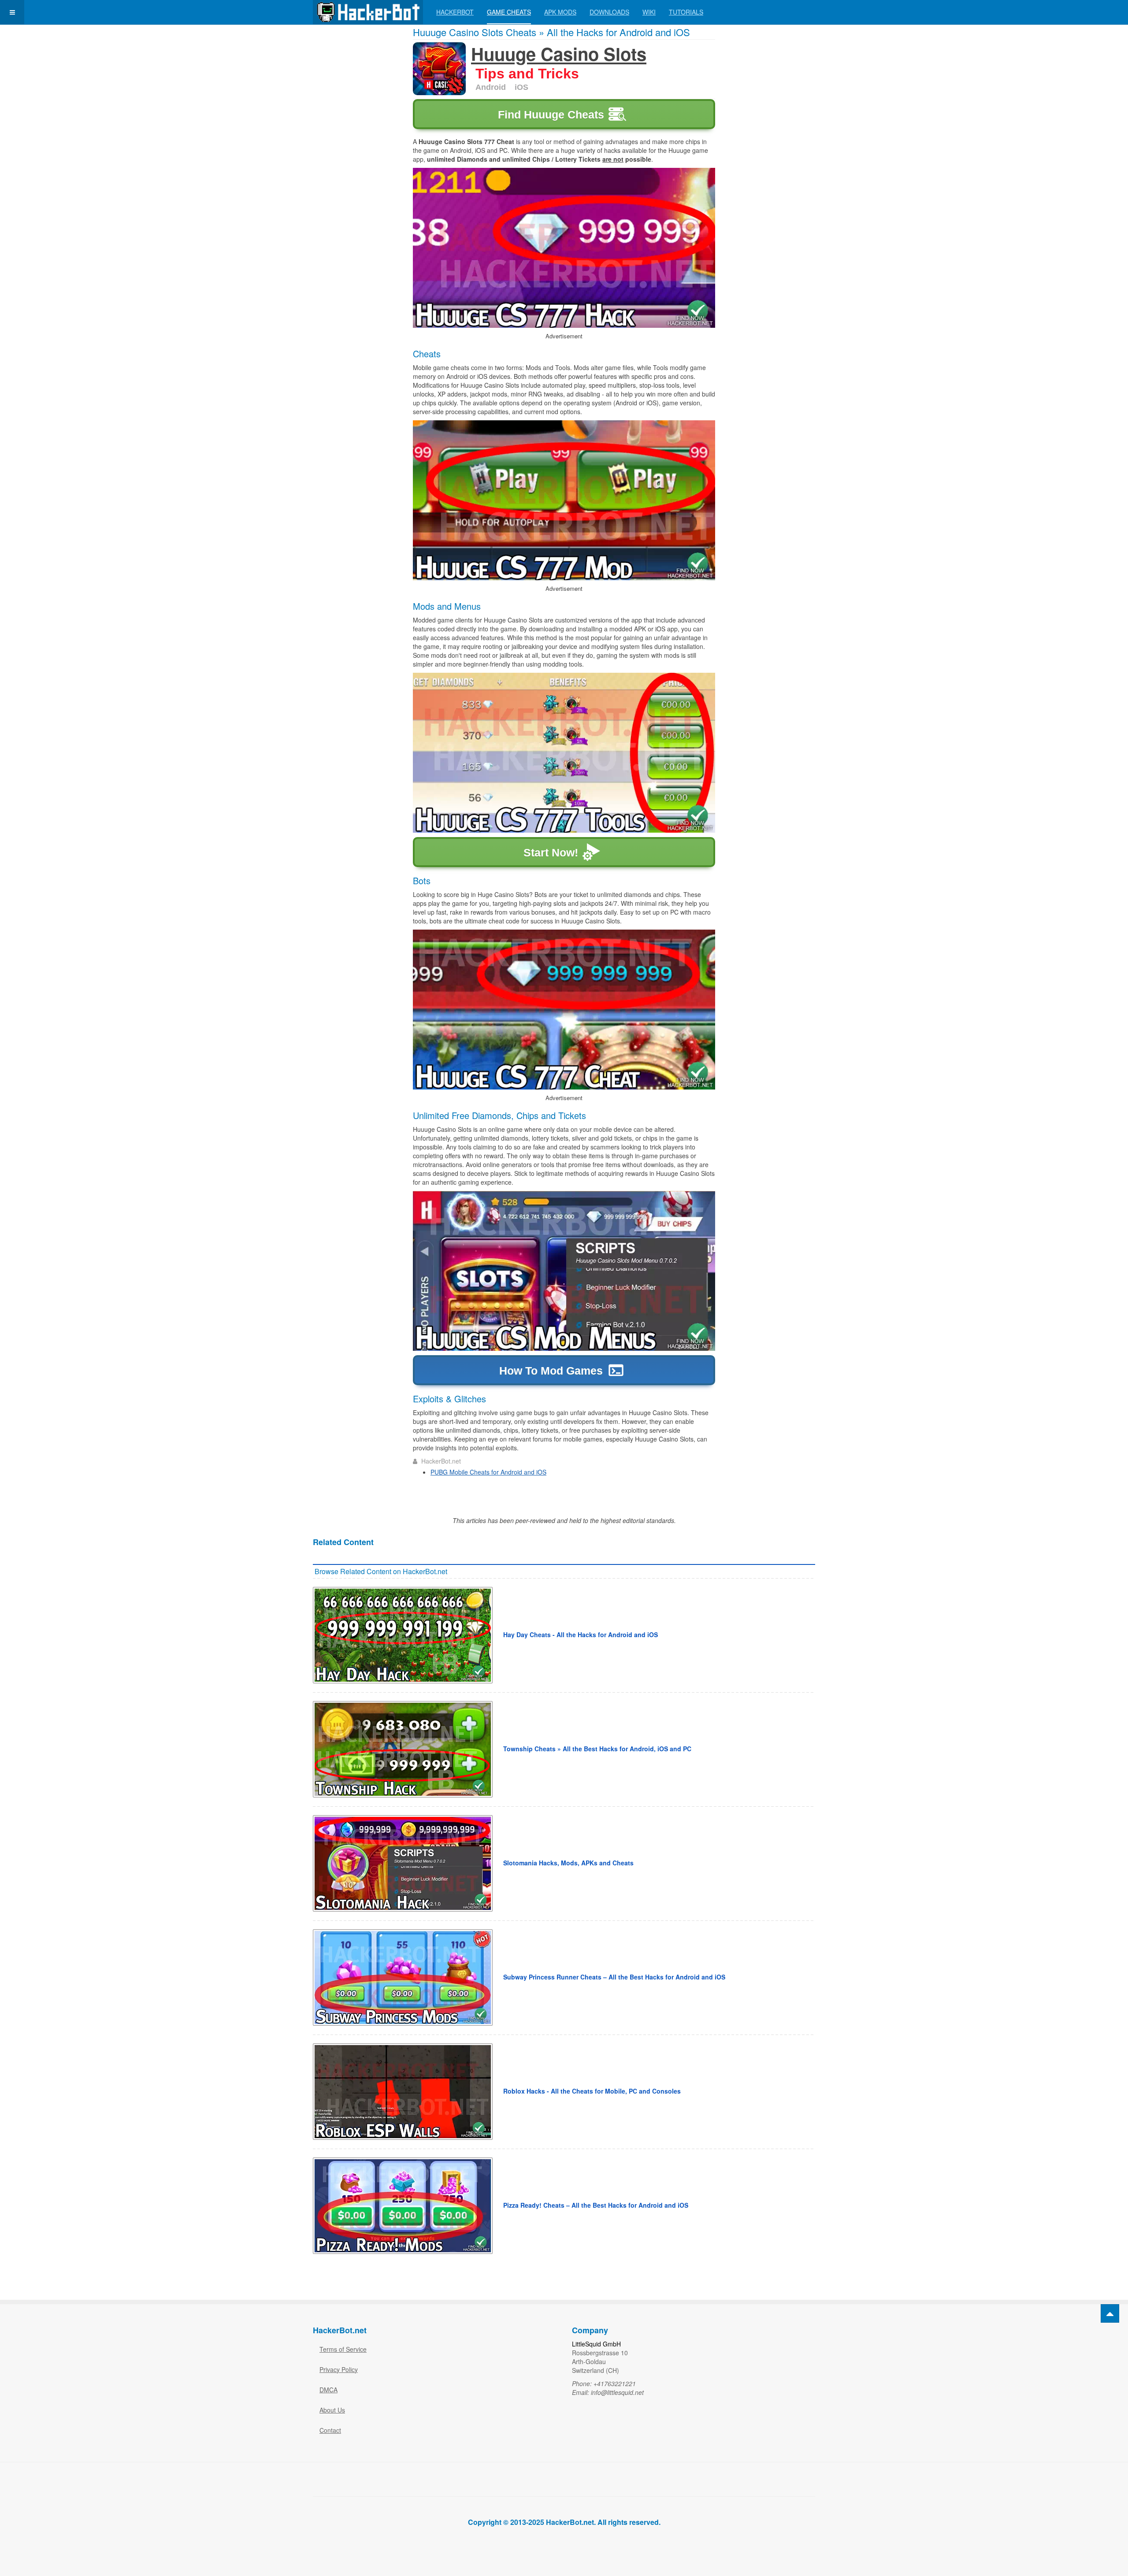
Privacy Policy (339, 2369)
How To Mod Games (551, 1371)
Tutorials (686, 12)
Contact (330, 2430)
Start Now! (551, 852)
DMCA (328, 2390)
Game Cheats (509, 12)
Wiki (649, 12)
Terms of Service (343, 2349)
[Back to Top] (1110, 2313)
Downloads (609, 12)
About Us (332, 2410)
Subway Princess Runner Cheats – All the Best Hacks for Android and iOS (614, 1977)
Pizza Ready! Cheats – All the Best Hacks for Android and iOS (596, 2205)
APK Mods (560, 12)
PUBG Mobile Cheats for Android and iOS (488, 1472)
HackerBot (455, 12)
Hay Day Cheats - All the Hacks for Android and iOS (581, 1635)
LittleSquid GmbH (596, 2344)
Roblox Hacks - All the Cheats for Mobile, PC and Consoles (592, 2091)
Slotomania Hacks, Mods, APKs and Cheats (568, 1863)
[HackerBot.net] (368, 12)
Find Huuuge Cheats (551, 115)
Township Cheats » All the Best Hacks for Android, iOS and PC (597, 1749)
